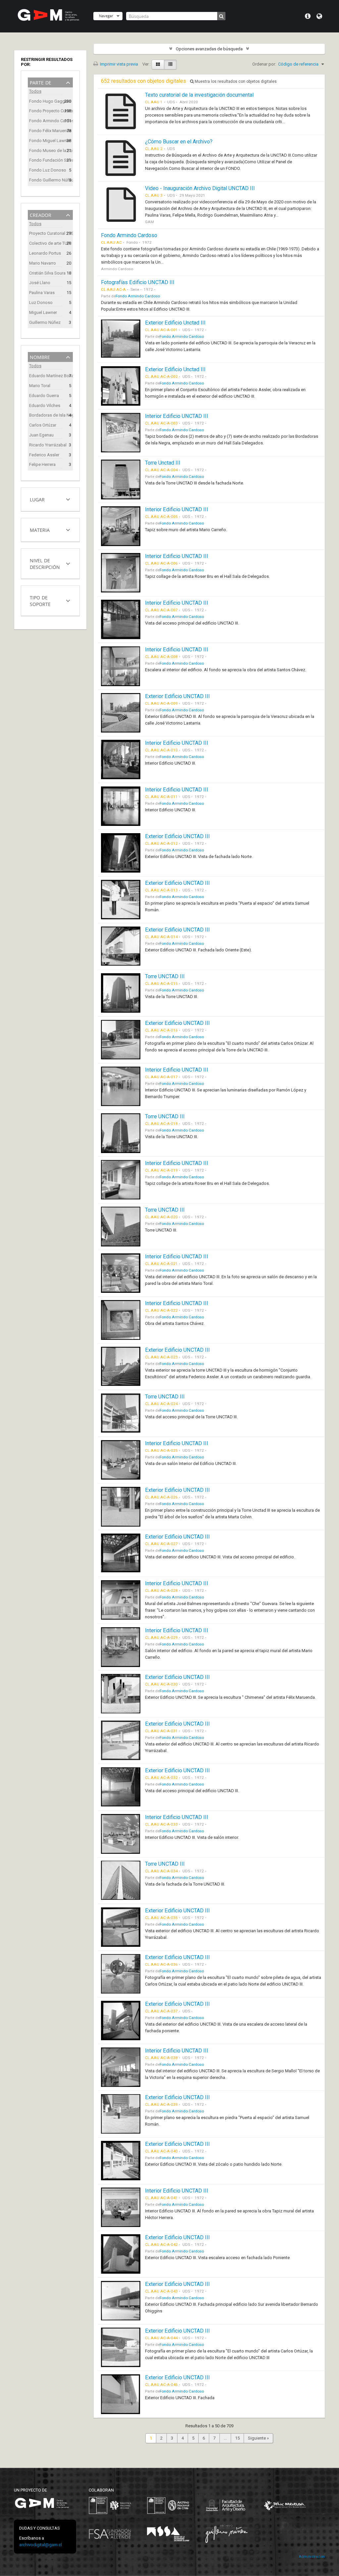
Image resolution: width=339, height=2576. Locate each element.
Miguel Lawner (43, 312)
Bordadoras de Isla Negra (46, 415)
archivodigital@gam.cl (41, 2545)
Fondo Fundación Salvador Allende (46, 160)
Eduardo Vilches (45, 405)
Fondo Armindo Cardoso (46, 121)
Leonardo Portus (45, 253)
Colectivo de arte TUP (46, 243)
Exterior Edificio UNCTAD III (177, 696)
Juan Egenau (41, 435)
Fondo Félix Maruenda (46, 131)
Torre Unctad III (163, 463)
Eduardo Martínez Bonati (46, 376)
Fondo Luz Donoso (46, 170)
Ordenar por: (264, 64)
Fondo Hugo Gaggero (46, 101)
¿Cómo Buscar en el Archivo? (179, 142)
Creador (41, 214)
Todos (35, 91)
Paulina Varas (42, 293)
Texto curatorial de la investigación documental (199, 95)
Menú (308, 16)
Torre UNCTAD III (165, 976)
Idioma (319, 16)
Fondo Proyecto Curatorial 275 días (46, 111)
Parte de (41, 82)
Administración (312, 2557)
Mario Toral (40, 386)
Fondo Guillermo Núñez (46, 180)
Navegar (106, 16)
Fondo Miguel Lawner (46, 141)
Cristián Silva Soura (46, 273)
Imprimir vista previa (119, 64)
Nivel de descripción (45, 563)
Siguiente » (258, 2438)
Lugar (37, 499)
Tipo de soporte (40, 600)
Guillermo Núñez (45, 322)
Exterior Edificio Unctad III (175, 323)
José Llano (40, 283)
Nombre (40, 356)
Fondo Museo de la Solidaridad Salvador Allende (46, 151)
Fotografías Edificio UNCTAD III (138, 282)
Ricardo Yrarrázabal (46, 445)
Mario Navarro (43, 263)
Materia (40, 529)
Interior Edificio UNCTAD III (177, 416)
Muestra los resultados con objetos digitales (235, 81)
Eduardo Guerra (44, 396)
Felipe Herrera (42, 464)
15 (237, 2438)
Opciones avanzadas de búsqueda (209, 49)
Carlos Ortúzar (43, 425)
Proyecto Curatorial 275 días (46, 233)
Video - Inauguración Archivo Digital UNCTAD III (200, 188)
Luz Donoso (41, 303)
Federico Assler (44, 455)
